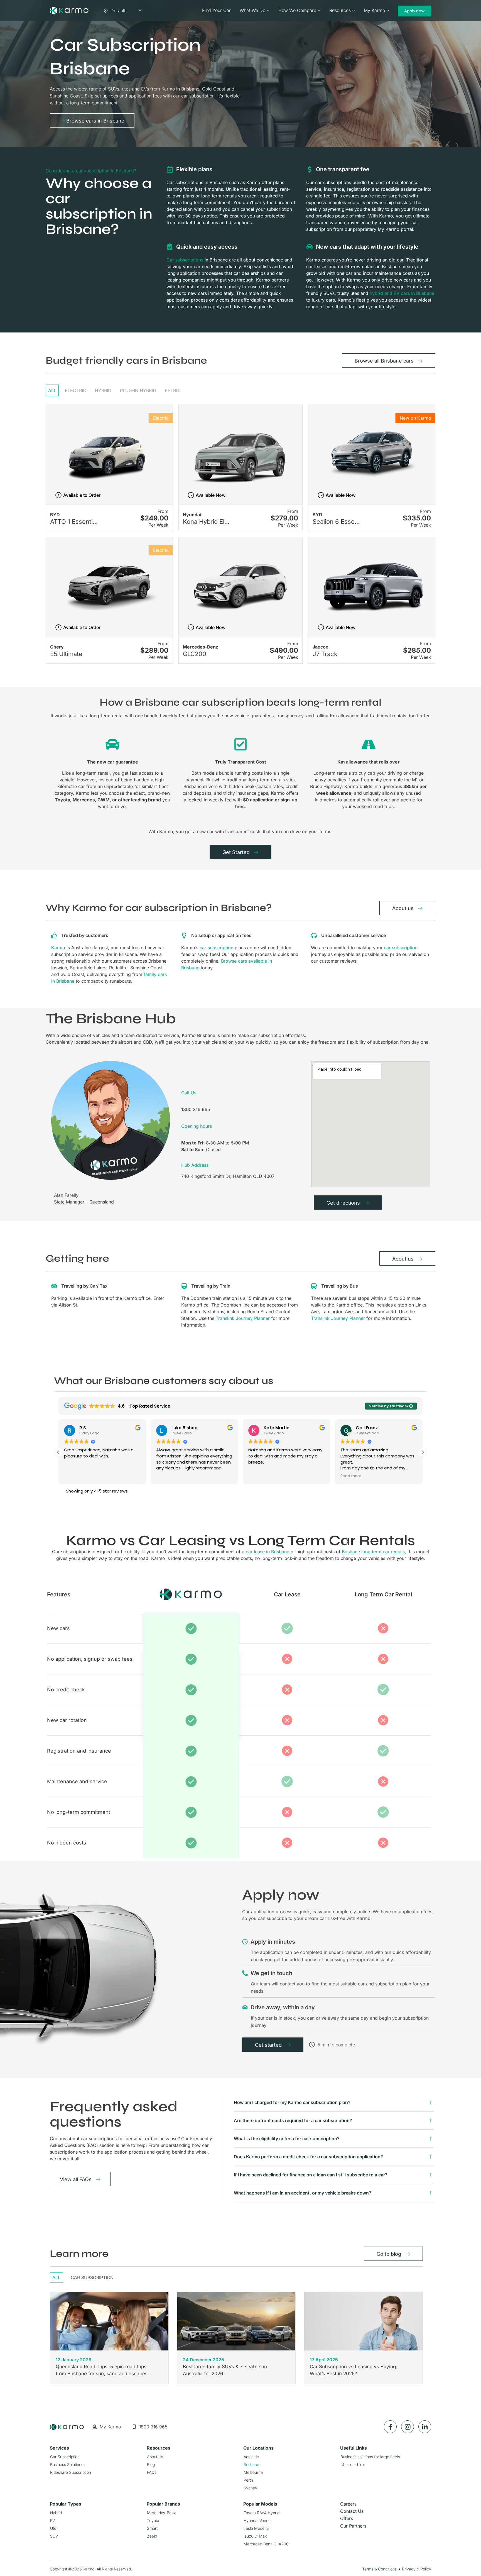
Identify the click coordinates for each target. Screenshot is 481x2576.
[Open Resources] (354, 11)
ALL (52, 390)
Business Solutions (67, 2464)
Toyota (153, 2520)
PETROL (173, 390)
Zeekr (152, 2536)
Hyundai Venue (257, 2520)
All (56, 2277)
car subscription (216, 948)
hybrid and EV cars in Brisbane (402, 293)
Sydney (250, 2488)
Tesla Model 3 (256, 2528)
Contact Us (352, 2511)
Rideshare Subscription (71, 2472)
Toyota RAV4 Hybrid (262, 2513)
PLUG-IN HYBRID (138, 390)
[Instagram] (408, 2427)
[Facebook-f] (390, 2427)
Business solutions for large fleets (370, 2457)
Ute (53, 2528)
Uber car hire (352, 2464)
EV (52, 2520)
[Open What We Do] (268, 11)
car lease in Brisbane (268, 1552)
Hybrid (56, 2513)
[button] (423, 1452)
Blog (151, 2464)
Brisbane (251, 2464)
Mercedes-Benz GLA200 (266, 2544)
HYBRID (103, 390)
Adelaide (251, 2457)
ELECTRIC (76, 390)
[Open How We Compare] (319, 11)
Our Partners (353, 2526)
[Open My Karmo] (388, 11)
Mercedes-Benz (161, 2513)
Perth (248, 2480)
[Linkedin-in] (425, 2427)
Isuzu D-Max (255, 2536)
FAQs (152, 2472)
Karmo (58, 948)
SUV (54, 2536)
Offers (347, 2518)
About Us (155, 2457)
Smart (152, 2528)
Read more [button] (259, 1476)
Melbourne (253, 2472)
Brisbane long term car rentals (373, 1552)
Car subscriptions (185, 260)
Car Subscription (92, 2277)
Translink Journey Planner (243, 1318)
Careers (348, 2504)
